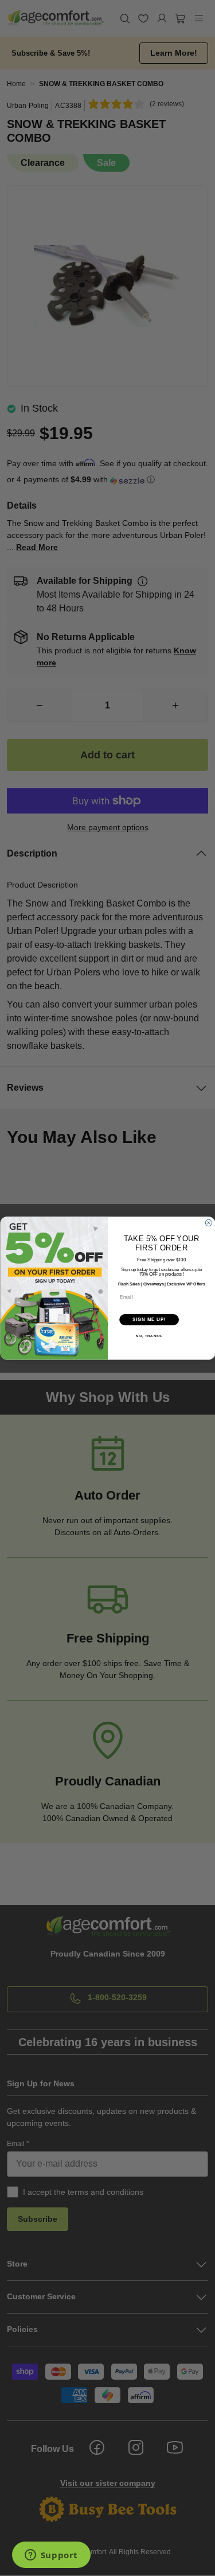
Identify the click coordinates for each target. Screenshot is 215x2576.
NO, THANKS (149, 1336)
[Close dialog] (209, 1223)
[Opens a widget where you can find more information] (51, 2556)
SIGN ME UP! (149, 1319)
